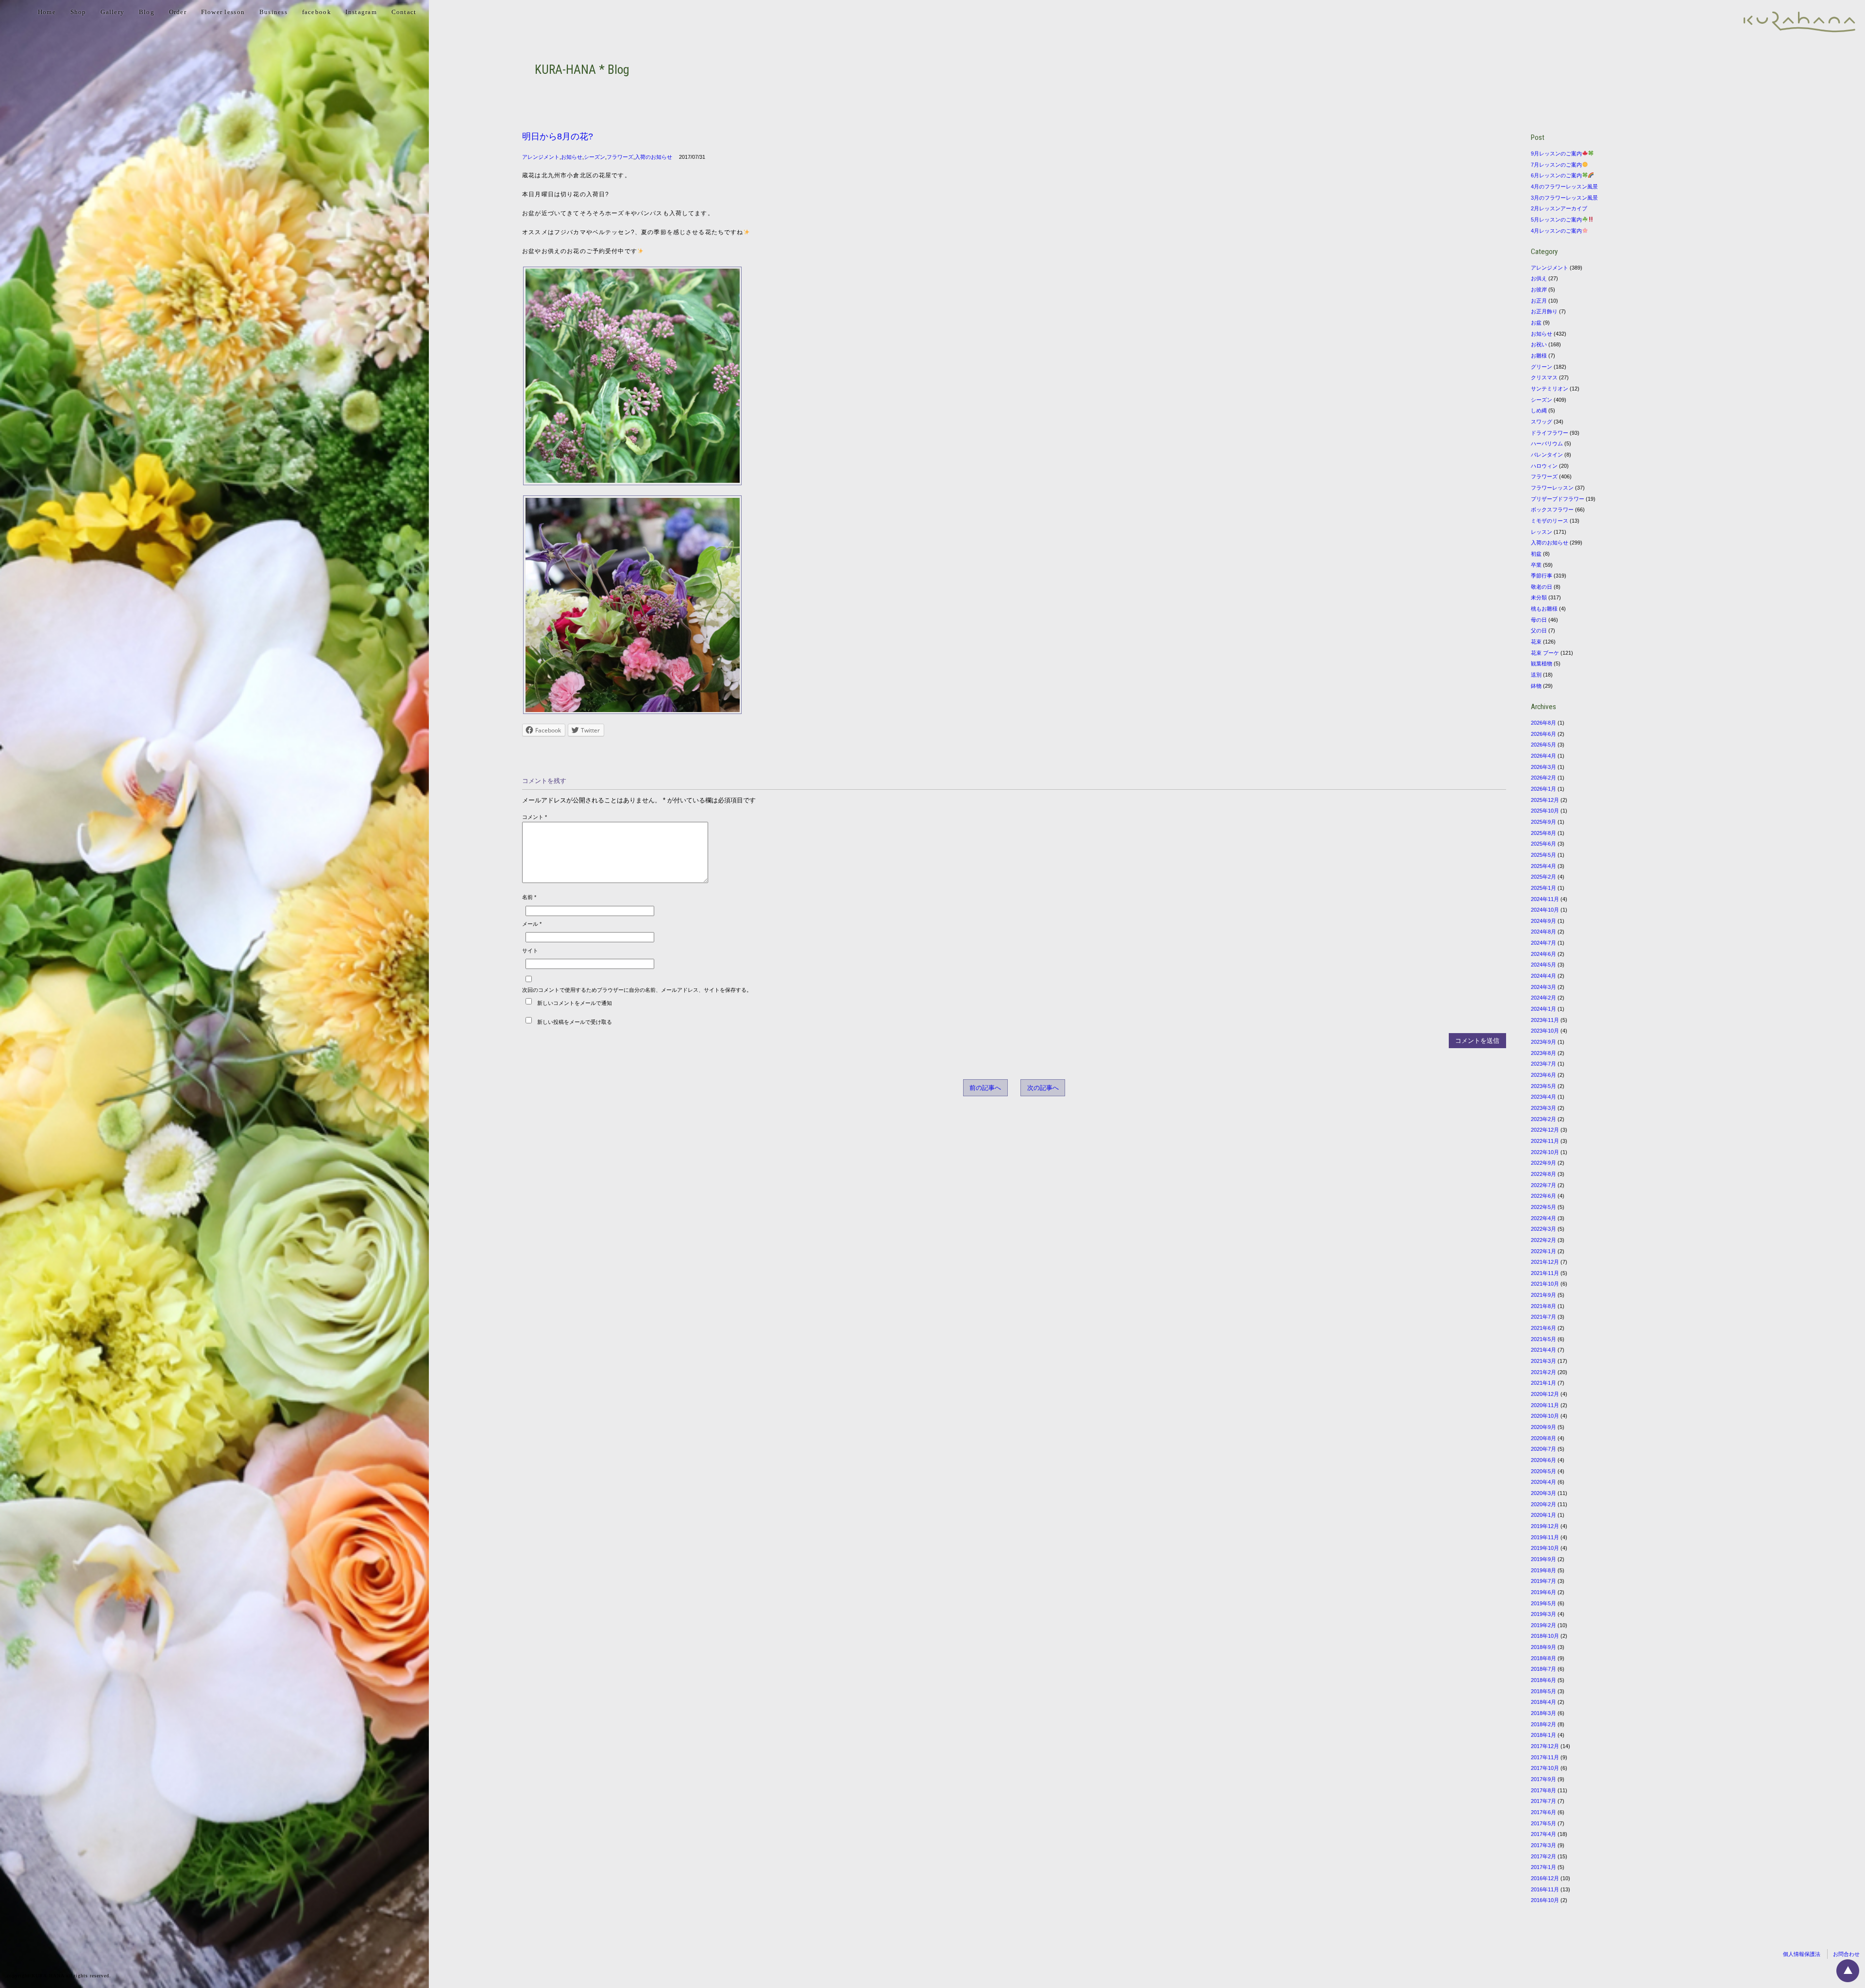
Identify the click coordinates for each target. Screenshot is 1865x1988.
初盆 (1536, 554)
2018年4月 (1543, 1702)
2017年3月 (1543, 1845)
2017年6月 (1543, 1812)
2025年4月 (1543, 866)
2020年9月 (1543, 1427)
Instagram (361, 12)
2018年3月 (1543, 1713)
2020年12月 (1545, 1394)
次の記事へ (1043, 1088)
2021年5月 (1543, 1339)
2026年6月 (1543, 734)
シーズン (594, 157)
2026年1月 (1543, 789)
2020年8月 (1543, 1438)
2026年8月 (1543, 723)
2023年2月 (1543, 1119)
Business (273, 12)
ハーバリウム (1547, 443)
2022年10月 (1545, 1152)
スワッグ (1542, 422)
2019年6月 (1543, 1592)
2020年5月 (1543, 1471)
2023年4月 (1543, 1097)
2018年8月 (1543, 1658)
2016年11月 (1545, 1889)
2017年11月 (1545, 1757)
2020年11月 (1545, 1405)
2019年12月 (1545, 1526)
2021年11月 (1545, 1273)
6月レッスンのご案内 (1556, 175)
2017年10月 (1545, 1768)
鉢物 (1536, 686)
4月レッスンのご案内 (1556, 231)
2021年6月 (1543, 1328)
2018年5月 (1543, 1691)
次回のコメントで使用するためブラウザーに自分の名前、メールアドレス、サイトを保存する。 (637, 990)
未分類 (1539, 597)
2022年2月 (1543, 1240)
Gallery (112, 12)
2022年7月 (1543, 1185)
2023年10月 (1545, 1031)
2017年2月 (1543, 1856)
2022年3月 (1543, 1229)
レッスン (1542, 532)
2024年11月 (1545, 899)
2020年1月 (1543, 1515)
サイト (530, 951)
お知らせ (572, 157)
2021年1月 (1543, 1383)
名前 (529, 897)
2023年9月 (1543, 1042)
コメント (534, 817)
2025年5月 (1543, 855)
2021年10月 (1545, 1284)
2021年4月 (1543, 1350)
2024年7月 (1543, 943)
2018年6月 (1543, 1680)
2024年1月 (1543, 1009)
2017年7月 (1543, 1801)
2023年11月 (1545, 1020)
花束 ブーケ (1545, 653)
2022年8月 (1543, 1174)
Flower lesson (223, 12)
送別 (1536, 675)
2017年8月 (1543, 1790)
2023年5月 (1543, 1086)
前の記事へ (985, 1088)
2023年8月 (1543, 1053)
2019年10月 (1545, 1548)
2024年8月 (1543, 932)
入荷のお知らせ (653, 157)
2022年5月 (1543, 1207)
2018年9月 (1543, 1647)
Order (178, 12)
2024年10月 (1545, 910)
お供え (1539, 278)
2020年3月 (1543, 1493)
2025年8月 (1543, 833)
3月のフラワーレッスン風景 (1564, 198)
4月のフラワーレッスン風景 (1564, 187)
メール (532, 924)
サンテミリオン (1550, 389)
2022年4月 (1543, 1218)
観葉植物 (1542, 663)
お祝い (1539, 344)
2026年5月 (1543, 745)
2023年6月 (1543, 1075)
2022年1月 (1543, 1251)
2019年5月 (1543, 1603)
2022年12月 (1545, 1130)
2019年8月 (1543, 1570)
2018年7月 (1543, 1669)
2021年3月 (1543, 1361)
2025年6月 (1543, 844)
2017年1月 (1543, 1867)
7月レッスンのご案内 (1556, 165)
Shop (78, 12)
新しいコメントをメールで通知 (575, 1002)
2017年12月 (1545, 1746)
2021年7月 (1543, 1317)
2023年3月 (1543, 1108)
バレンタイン (1547, 455)
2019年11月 (1545, 1537)
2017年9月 (1543, 1779)
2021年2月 (1543, 1372)
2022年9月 (1543, 1163)
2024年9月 (1543, 921)
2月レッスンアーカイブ (1559, 208)
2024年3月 (1543, 987)
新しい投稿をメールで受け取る (575, 1021)
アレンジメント (541, 157)
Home (47, 12)
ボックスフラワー (1552, 510)
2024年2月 (1543, 998)
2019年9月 (1543, 1559)
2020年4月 (1543, 1482)
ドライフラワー (1550, 433)
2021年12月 (1545, 1262)
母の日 (1539, 620)
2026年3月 (1543, 767)
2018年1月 (1543, 1735)
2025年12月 (1545, 800)
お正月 (1539, 301)
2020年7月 (1543, 1449)
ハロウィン (1544, 466)
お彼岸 (1539, 289)
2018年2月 (1543, 1724)
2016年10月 (1545, 1900)
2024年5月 (1543, 965)
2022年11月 (1545, 1141)
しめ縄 (1539, 410)
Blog (147, 12)
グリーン (1542, 367)
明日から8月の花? (558, 136)
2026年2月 (1543, 778)
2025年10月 (1545, 811)
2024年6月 (1543, 954)
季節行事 (1542, 576)
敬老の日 (1542, 587)
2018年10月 (1545, 1636)
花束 (1536, 642)
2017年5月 (1543, 1823)
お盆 (1536, 323)
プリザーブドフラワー (1558, 499)
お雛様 (1539, 356)
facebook (317, 12)
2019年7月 (1543, 1581)
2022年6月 (1543, 1196)
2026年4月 (1543, 756)
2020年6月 (1543, 1460)
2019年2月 (1543, 1625)
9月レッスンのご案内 (1556, 153)
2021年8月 (1543, 1306)
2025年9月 (1543, 822)
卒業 (1536, 565)
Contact (404, 12)
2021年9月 (1543, 1295)
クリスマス (1544, 377)
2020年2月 (1543, 1504)
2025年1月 (1543, 888)
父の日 (1539, 630)
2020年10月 (1545, 1416)
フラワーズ (620, 157)
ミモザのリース (1550, 521)
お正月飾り (1544, 311)
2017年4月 (1543, 1834)
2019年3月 (1543, 1614)
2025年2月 (1543, 877)
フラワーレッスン (1552, 488)
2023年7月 (1543, 1064)
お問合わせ (1846, 1954)
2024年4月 (1543, 976)
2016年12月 (1545, 1878)
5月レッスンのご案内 (1556, 220)
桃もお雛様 (1544, 609)
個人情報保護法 (1802, 1954)
